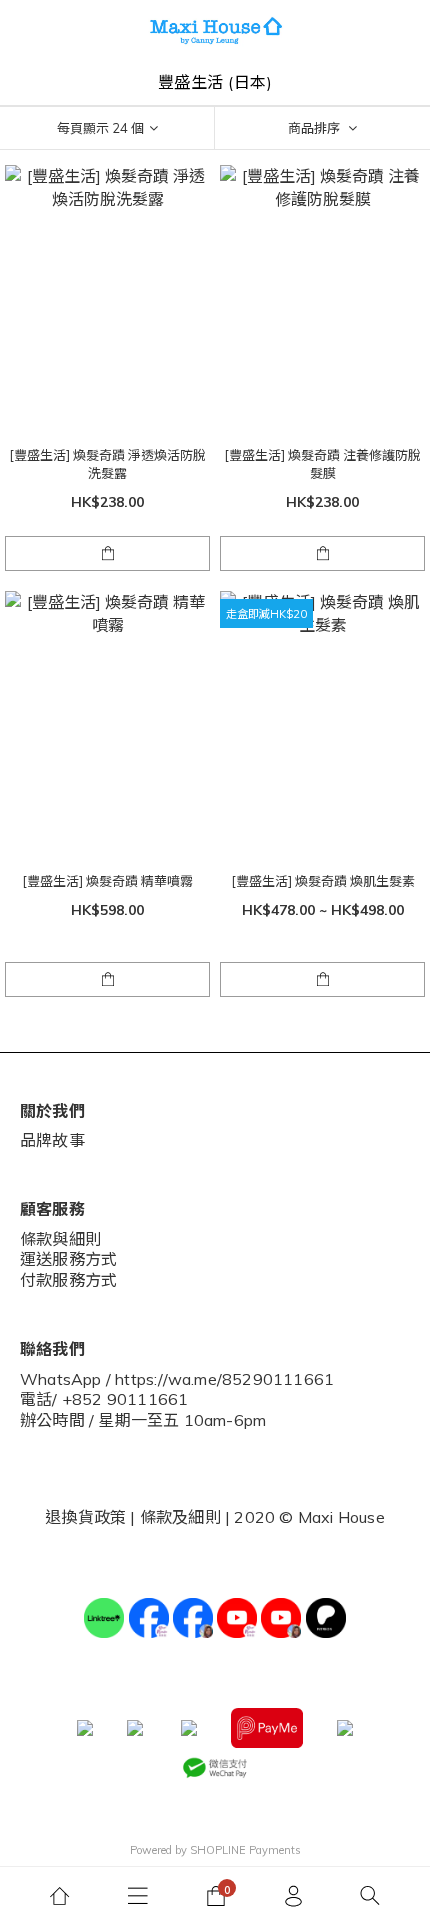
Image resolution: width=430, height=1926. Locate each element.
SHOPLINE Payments (245, 1850)
